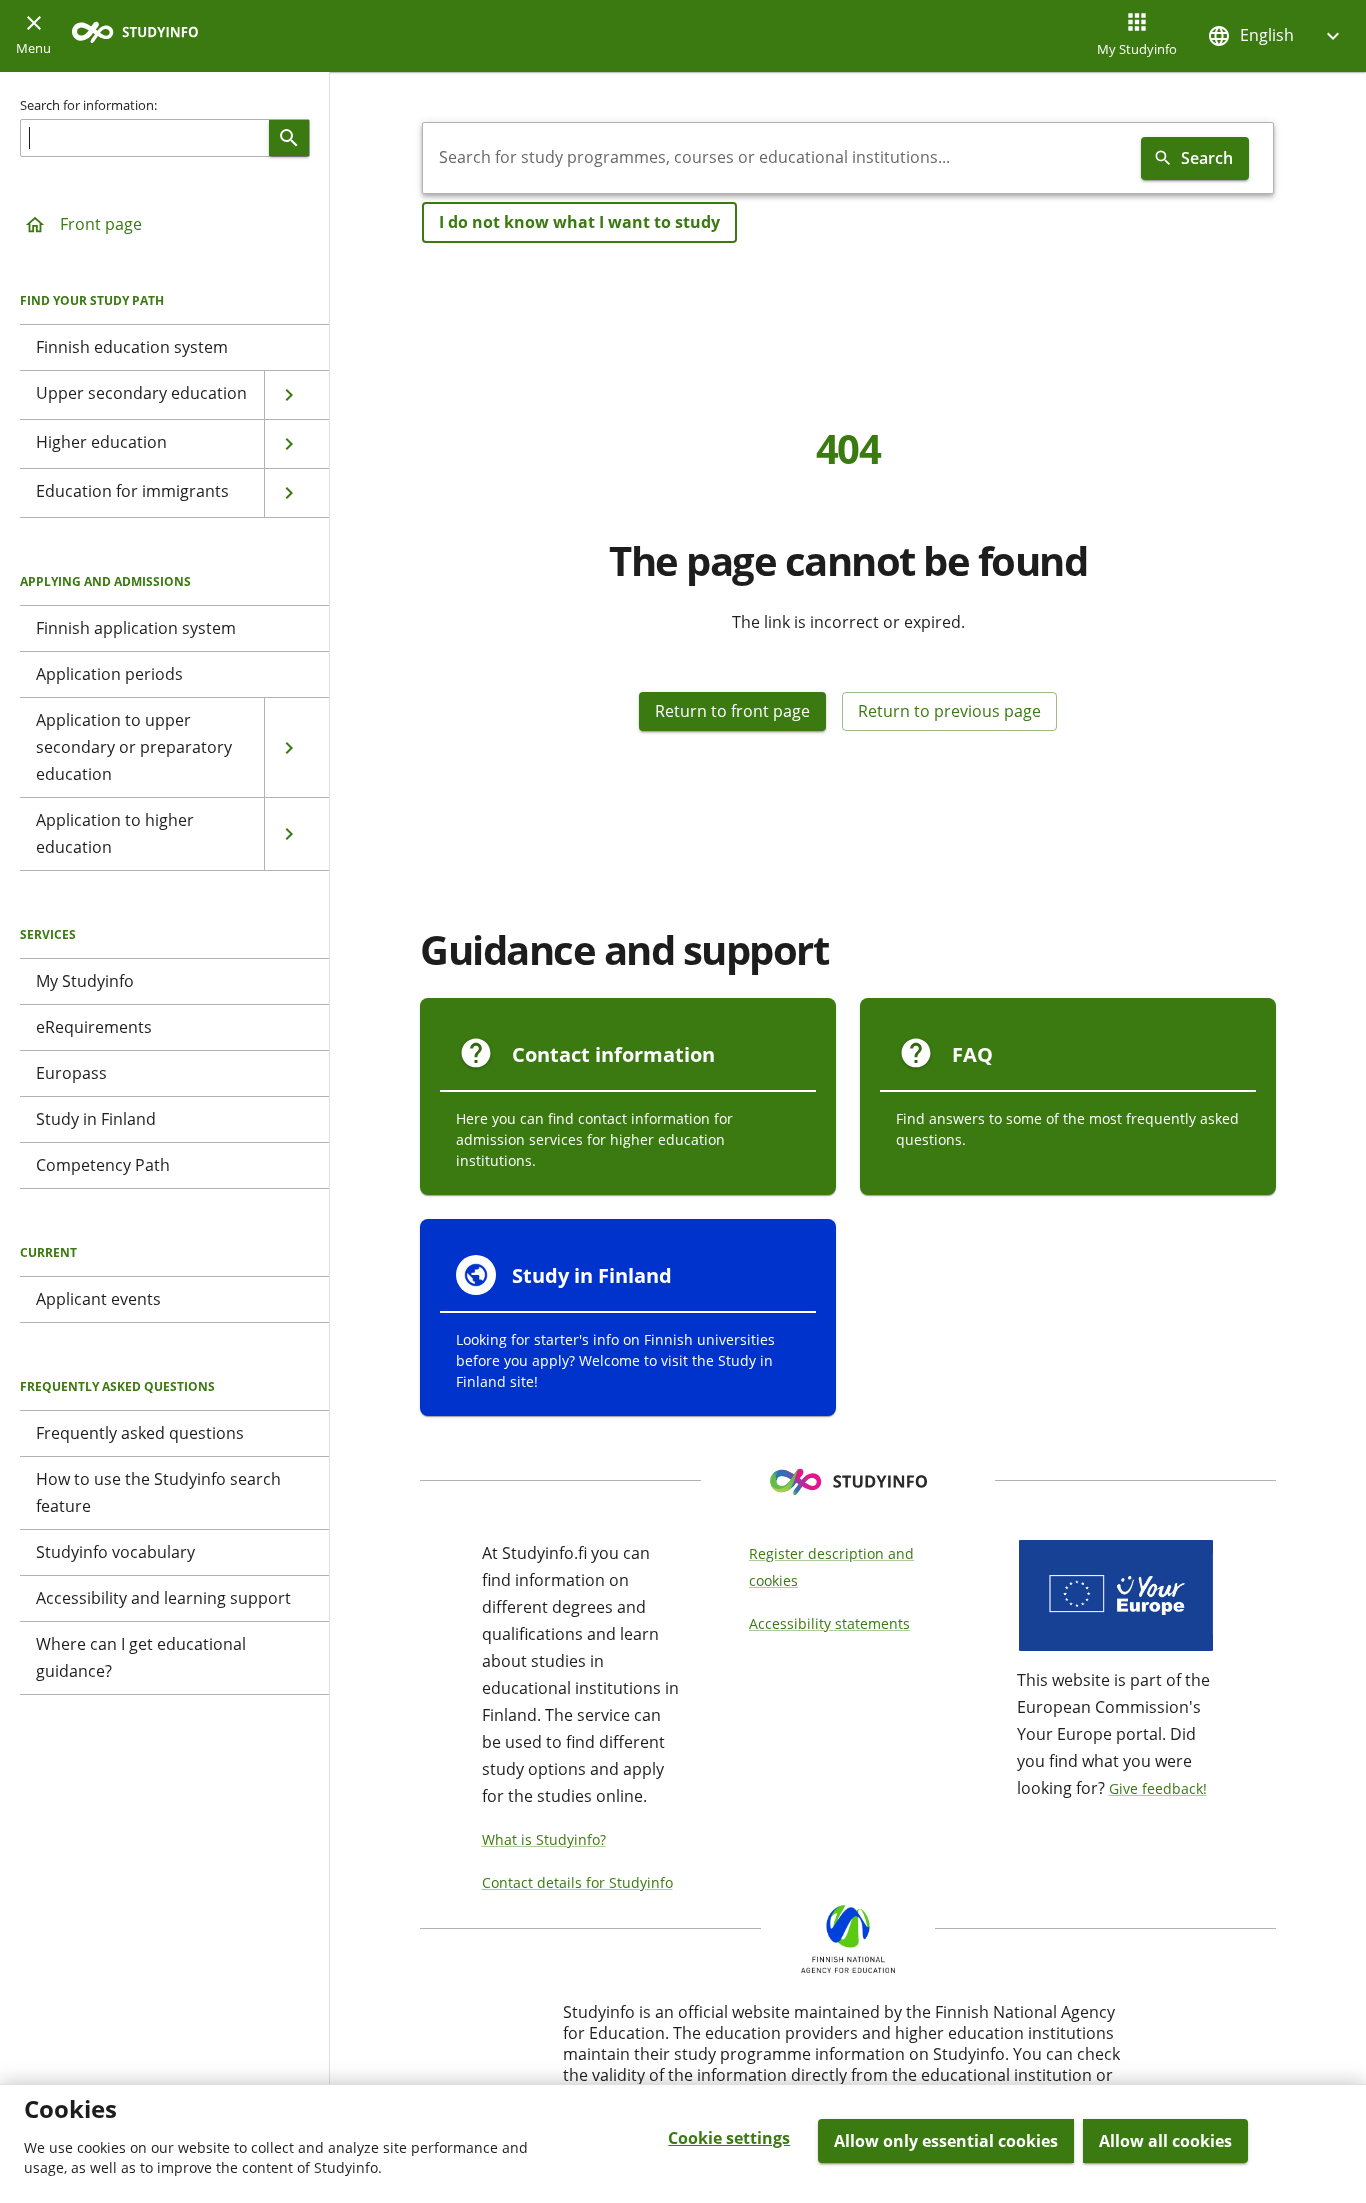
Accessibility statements (829, 1623)
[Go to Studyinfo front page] (145, 36)
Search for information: (88, 105)
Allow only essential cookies (946, 2141)
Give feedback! (1158, 1788)
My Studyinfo (1137, 49)
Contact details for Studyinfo (577, 1882)
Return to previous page (949, 711)
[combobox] (778, 158)
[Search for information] (289, 138)
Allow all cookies (1165, 2141)
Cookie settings (729, 2138)
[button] (1276, 35)
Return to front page (732, 711)
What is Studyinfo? (544, 1839)
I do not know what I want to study (579, 222)
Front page (101, 224)
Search (1207, 158)
